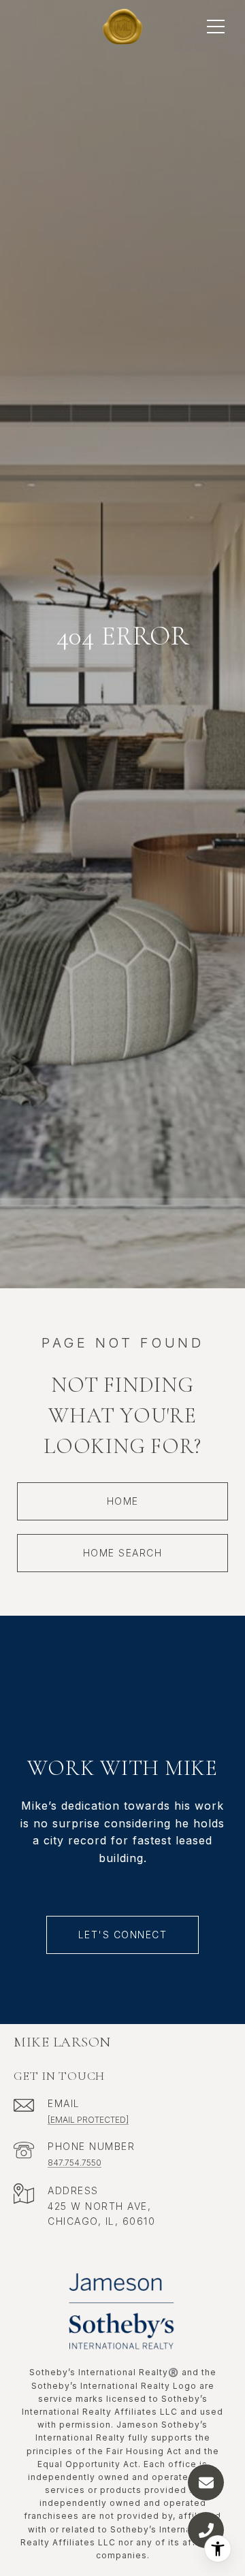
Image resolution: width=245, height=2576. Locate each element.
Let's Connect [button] (123, 1935)
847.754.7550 (75, 2163)
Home (123, 1501)
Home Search (123, 1553)
